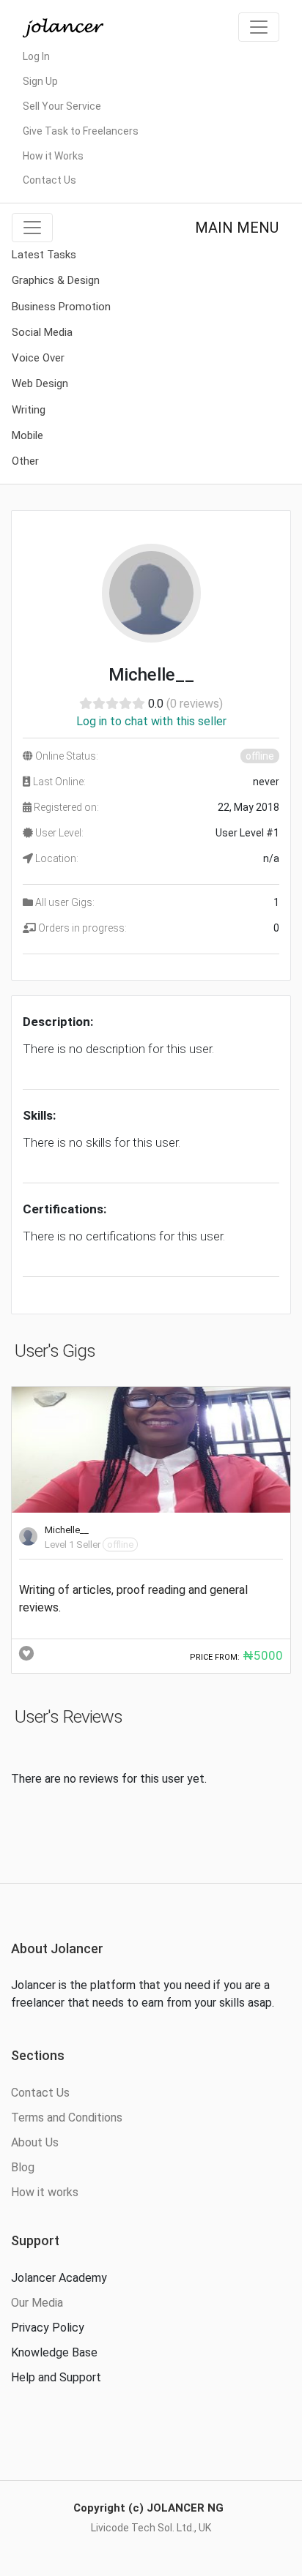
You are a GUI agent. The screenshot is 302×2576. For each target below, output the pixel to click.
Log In (36, 56)
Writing (29, 410)
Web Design (40, 383)
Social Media (42, 332)
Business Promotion (61, 307)
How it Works (53, 156)
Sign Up (40, 81)
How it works (45, 2192)
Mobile (27, 435)
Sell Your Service (62, 106)
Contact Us (49, 180)
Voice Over (38, 358)
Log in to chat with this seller (151, 721)
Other (25, 461)
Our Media (37, 2303)
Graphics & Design (56, 280)
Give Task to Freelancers (81, 131)
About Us (35, 2142)
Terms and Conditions (67, 2118)
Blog (23, 2167)
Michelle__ (67, 1530)
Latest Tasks (44, 255)
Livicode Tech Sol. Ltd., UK (151, 2528)
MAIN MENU (237, 228)
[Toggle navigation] (259, 27)
